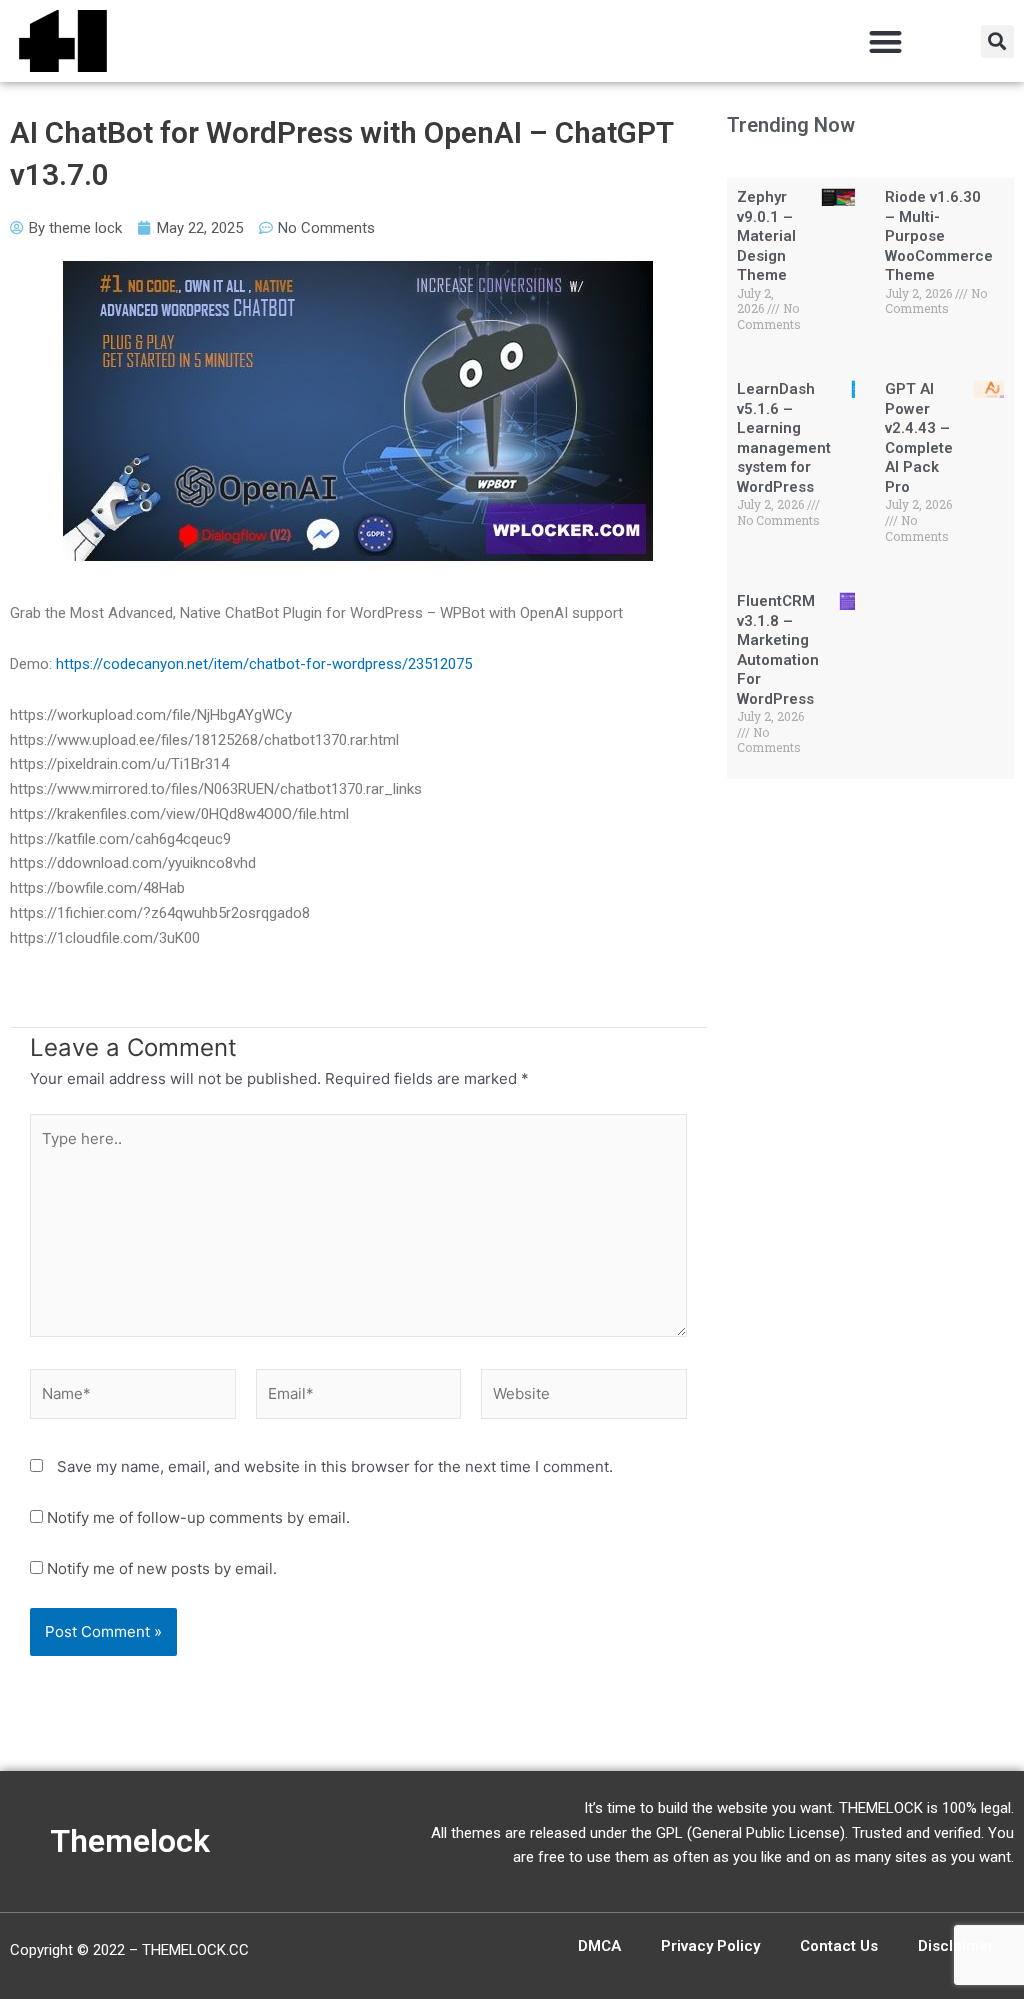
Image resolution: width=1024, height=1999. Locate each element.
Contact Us (839, 1946)
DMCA (599, 1946)
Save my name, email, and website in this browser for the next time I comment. (335, 1466)
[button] (885, 41)
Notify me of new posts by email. (162, 1568)
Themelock (130, 1841)
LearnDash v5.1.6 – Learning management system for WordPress (784, 438)
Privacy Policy (710, 1946)
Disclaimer (956, 1946)
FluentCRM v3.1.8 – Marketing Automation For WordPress (778, 650)
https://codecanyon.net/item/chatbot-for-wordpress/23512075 (264, 664)
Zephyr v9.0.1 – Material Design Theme (766, 236)
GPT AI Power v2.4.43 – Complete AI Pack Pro (919, 438)
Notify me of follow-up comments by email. (198, 1517)
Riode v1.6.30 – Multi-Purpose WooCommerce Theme (939, 236)
